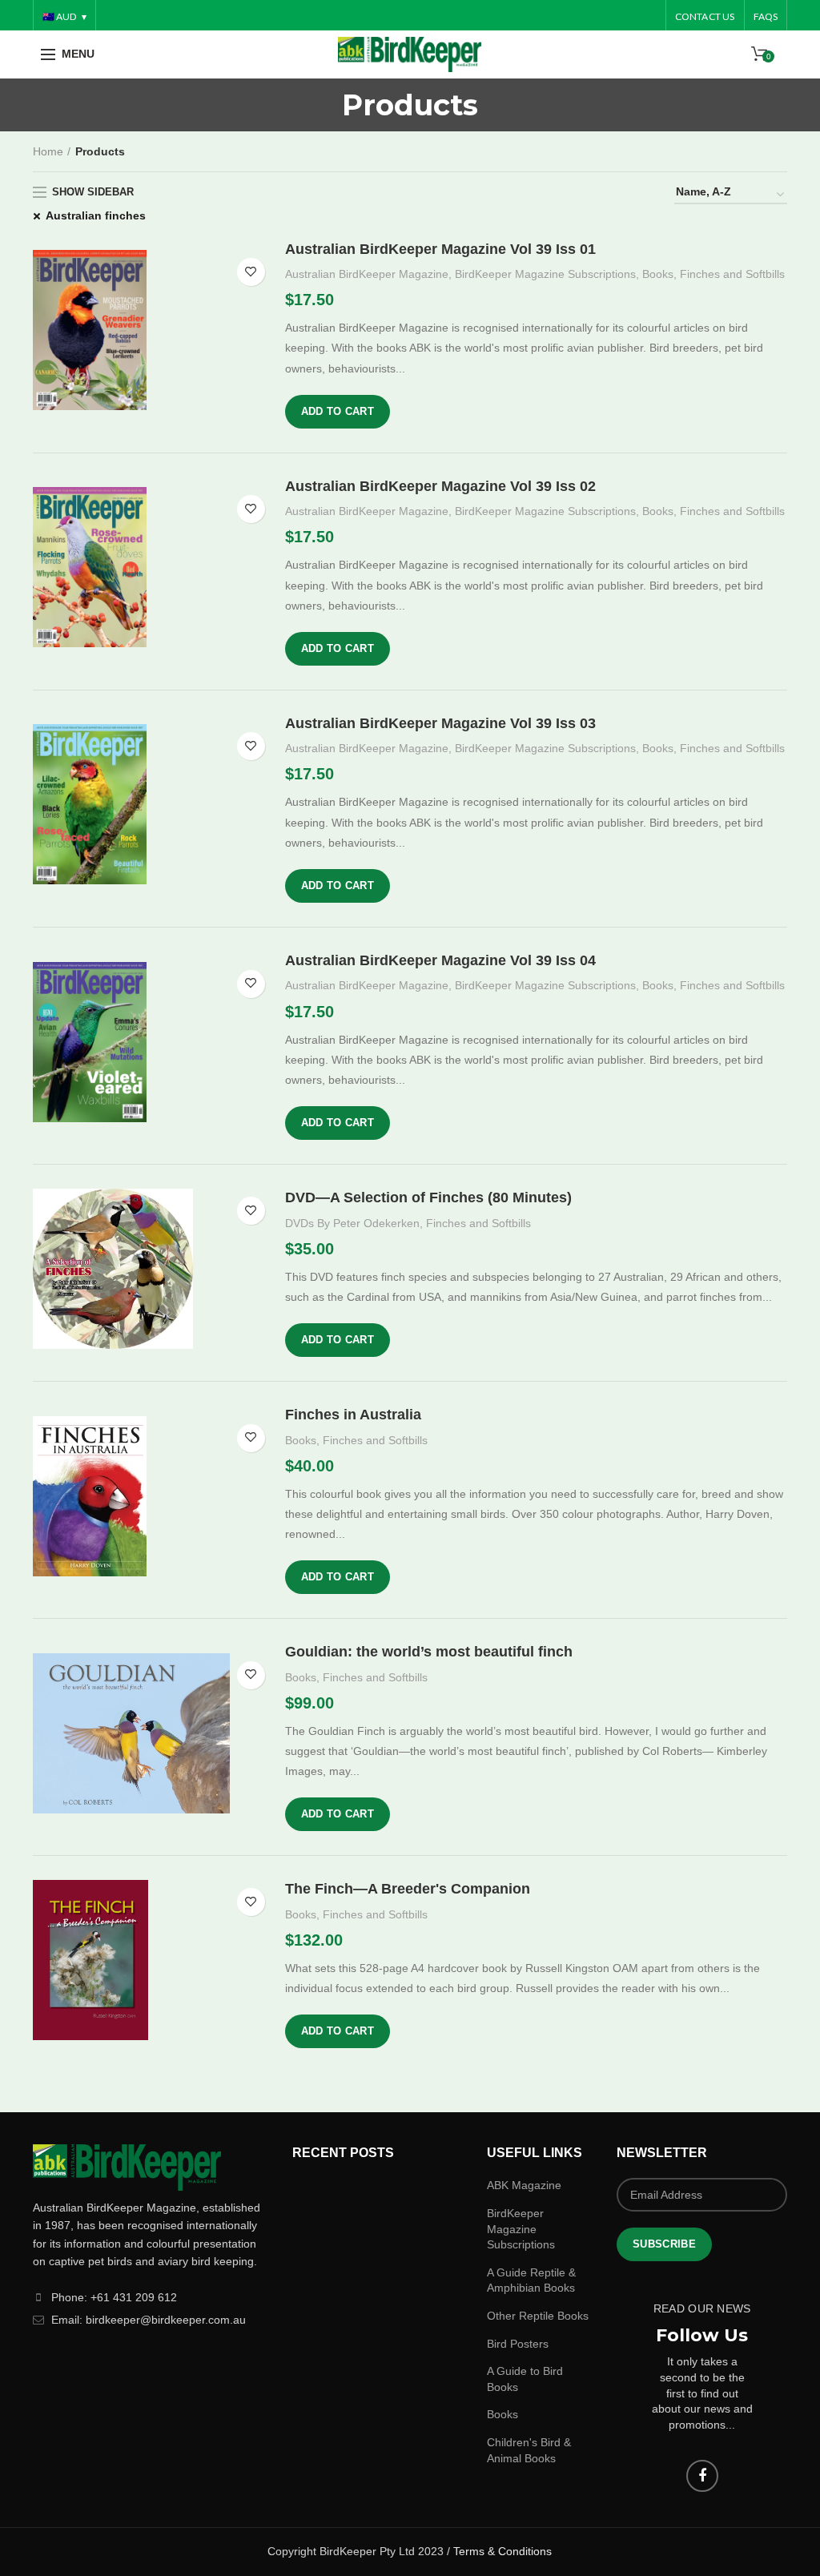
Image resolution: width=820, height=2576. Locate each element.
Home (48, 151)
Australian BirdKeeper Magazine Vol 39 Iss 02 (440, 486)
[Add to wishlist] (251, 272)
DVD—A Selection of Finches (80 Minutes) (428, 1197)
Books (658, 274)
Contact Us (705, 16)
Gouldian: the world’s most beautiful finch (429, 1652)
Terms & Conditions (502, 2551)
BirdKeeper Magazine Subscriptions (545, 274)
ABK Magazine (524, 2185)
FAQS (766, 16)
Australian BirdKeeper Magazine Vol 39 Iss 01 (440, 249)
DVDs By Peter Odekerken (352, 1223)
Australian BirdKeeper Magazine (367, 274)
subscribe (664, 2244)
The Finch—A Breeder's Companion (408, 1889)
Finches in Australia (353, 1415)
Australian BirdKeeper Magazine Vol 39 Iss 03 (440, 723)
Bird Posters (518, 2344)
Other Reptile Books (538, 2316)
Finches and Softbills (732, 274)
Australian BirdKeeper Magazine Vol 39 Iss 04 (440, 960)
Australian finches (96, 215)
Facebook (702, 2476)
